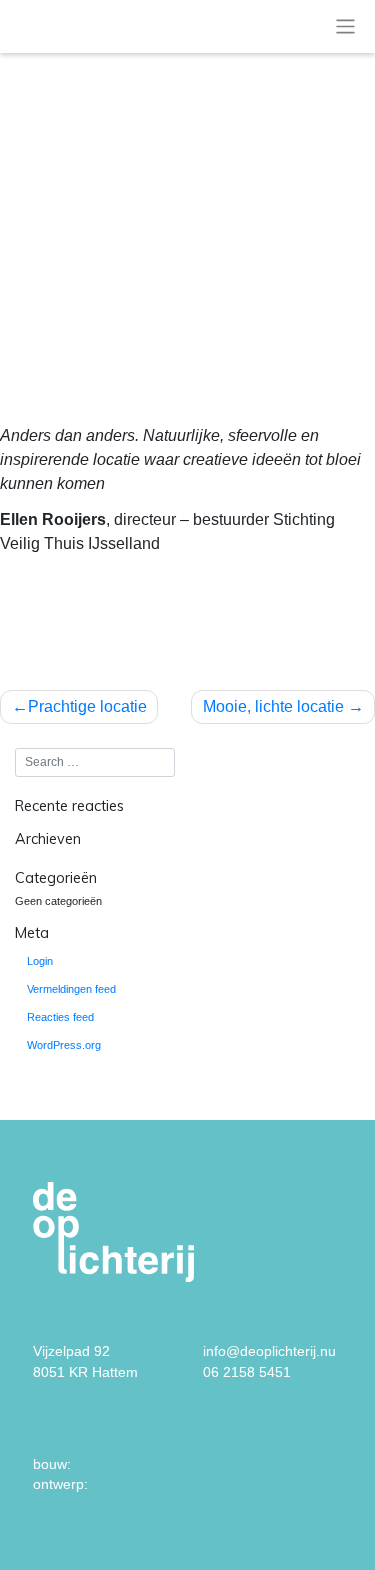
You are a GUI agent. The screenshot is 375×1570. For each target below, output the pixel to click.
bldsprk (117, 1484)
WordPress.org (64, 1045)
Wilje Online (112, 1464)
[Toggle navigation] (345, 26)
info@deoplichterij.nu (269, 1351)
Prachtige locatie (87, 706)
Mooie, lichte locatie (273, 706)
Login (40, 961)
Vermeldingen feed (71, 989)
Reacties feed (60, 1017)
